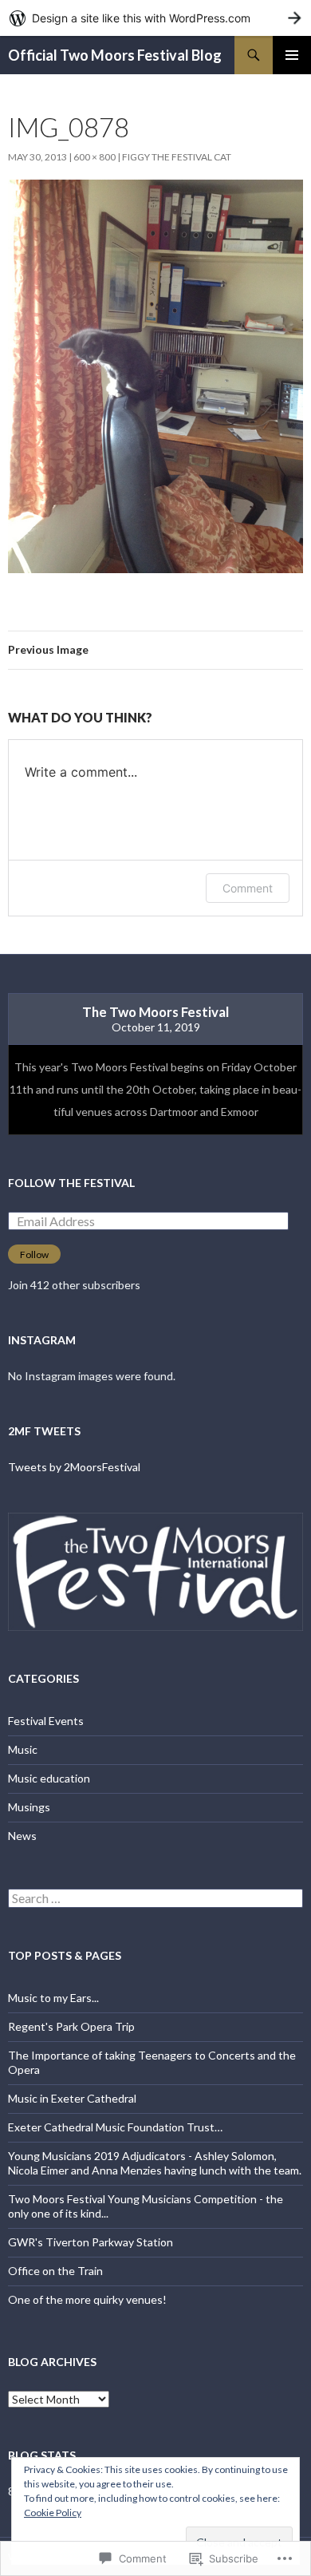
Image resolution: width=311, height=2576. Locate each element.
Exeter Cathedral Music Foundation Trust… (115, 2127)
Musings (29, 1807)
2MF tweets (44, 1431)
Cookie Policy (53, 2513)
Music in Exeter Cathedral (72, 2098)
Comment (248, 888)
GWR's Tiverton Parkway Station (91, 2242)
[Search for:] (155, 1899)
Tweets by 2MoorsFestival (74, 1467)
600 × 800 (94, 157)
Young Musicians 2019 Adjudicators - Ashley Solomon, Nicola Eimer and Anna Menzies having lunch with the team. (155, 2163)
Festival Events (46, 1721)
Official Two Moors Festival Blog (115, 55)
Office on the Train (55, 2271)
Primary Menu (292, 55)
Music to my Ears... (53, 1998)
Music (23, 1749)
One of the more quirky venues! (87, 2299)
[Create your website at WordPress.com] (155, 18)
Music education (49, 1778)
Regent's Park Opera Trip (71, 2026)
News (22, 1836)
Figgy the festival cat (177, 157)
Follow (34, 1254)
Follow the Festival (71, 1183)
